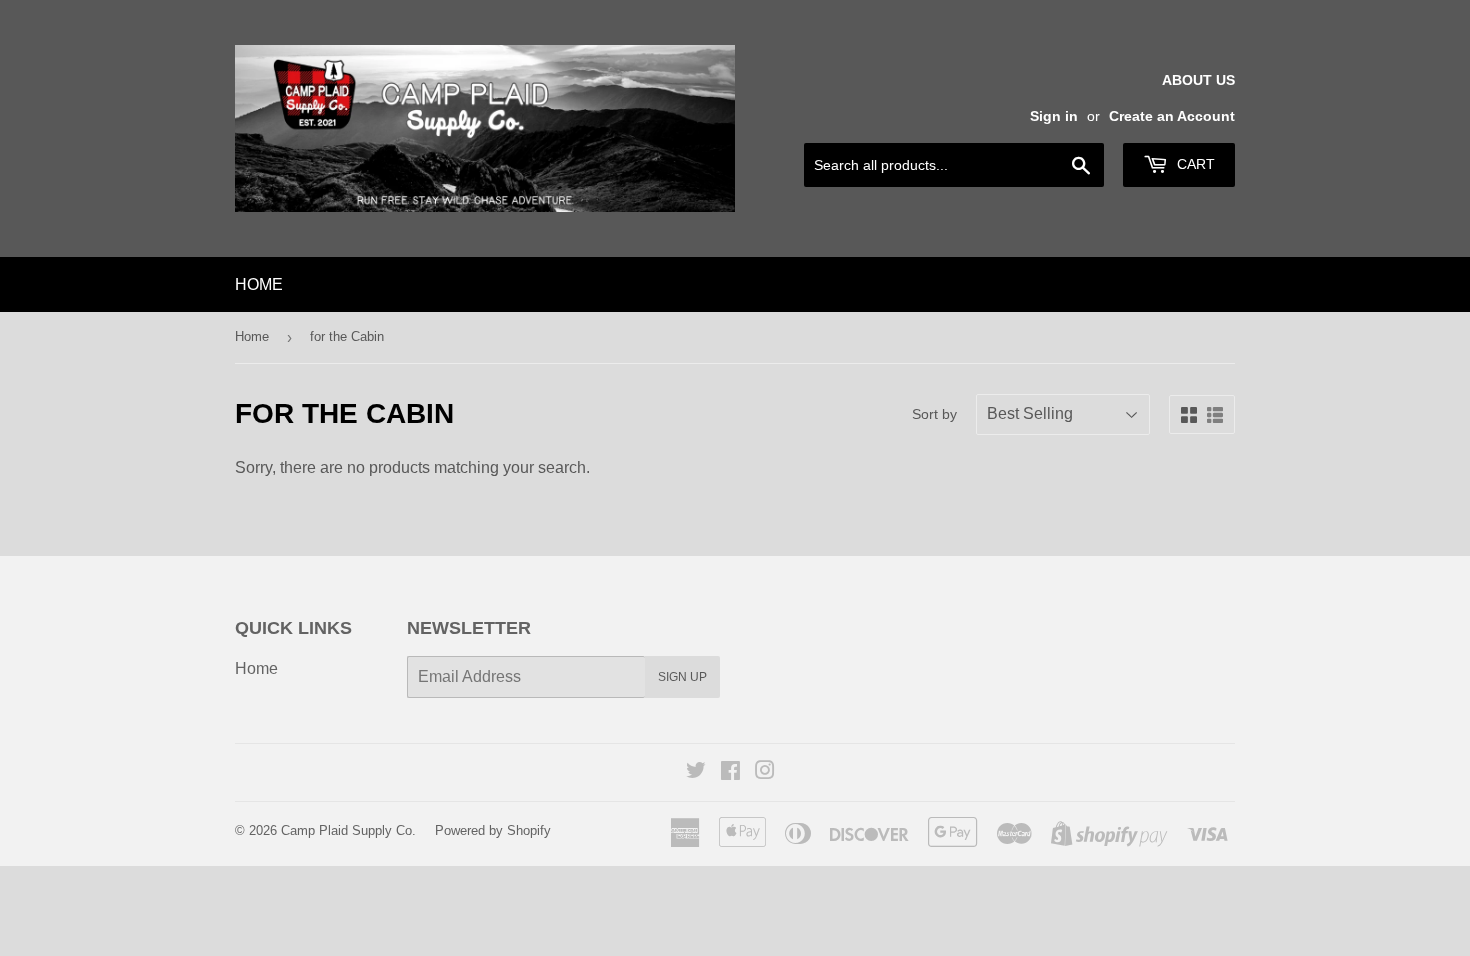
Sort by (934, 414)
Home (259, 284)
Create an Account (1172, 116)
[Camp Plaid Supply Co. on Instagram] (765, 772)
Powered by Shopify (493, 830)
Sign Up (682, 677)
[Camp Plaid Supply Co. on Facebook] (730, 772)
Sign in (1054, 116)
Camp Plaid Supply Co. (348, 830)
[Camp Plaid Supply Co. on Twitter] (696, 772)
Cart (1194, 164)
